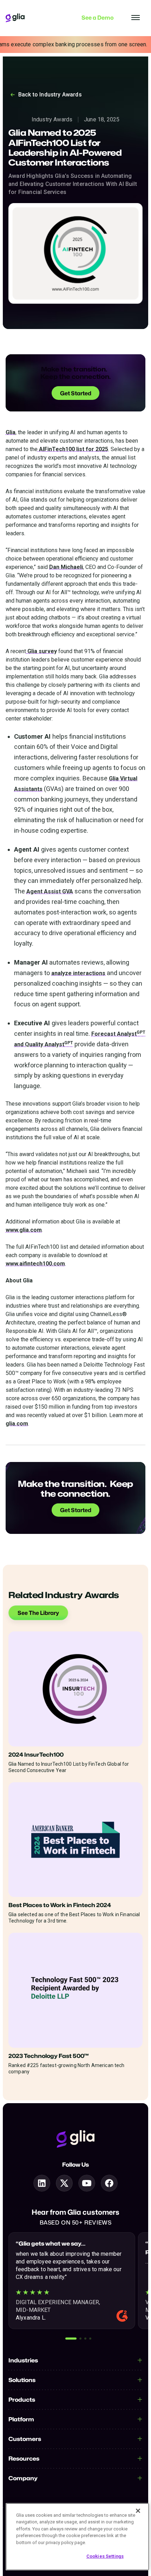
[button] (71, 2339)
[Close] (138, 2511)
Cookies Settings (105, 2556)
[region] (77, 2537)
